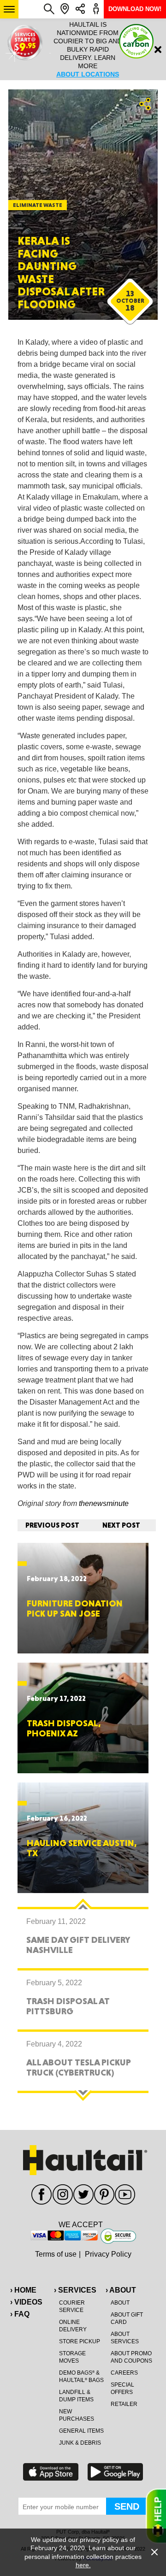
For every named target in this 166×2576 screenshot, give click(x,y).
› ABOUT (121, 2290)
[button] (9, 9)
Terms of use (56, 2254)
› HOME (23, 2290)
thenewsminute (104, 1503)
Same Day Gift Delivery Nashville (78, 1945)
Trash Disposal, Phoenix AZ (64, 1728)
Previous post (52, 1525)
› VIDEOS (26, 2302)
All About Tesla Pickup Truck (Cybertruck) (79, 2067)
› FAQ (20, 2314)
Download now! (135, 9)
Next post (121, 1525)
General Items (81, 2431)
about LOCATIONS (83, 74)
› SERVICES (75, 2290)
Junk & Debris (80, 2443)
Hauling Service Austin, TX (82, 1848)
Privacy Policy (108, 2254)
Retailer (124, 2404)
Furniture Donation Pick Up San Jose (75, 1608)
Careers (124, 2373)
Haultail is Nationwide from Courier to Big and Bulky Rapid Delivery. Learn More (83, 49)
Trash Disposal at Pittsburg (68, 2006)
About (120, 2303)
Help (156, 2516)
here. (83, 2565)
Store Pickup (80, 2341)
